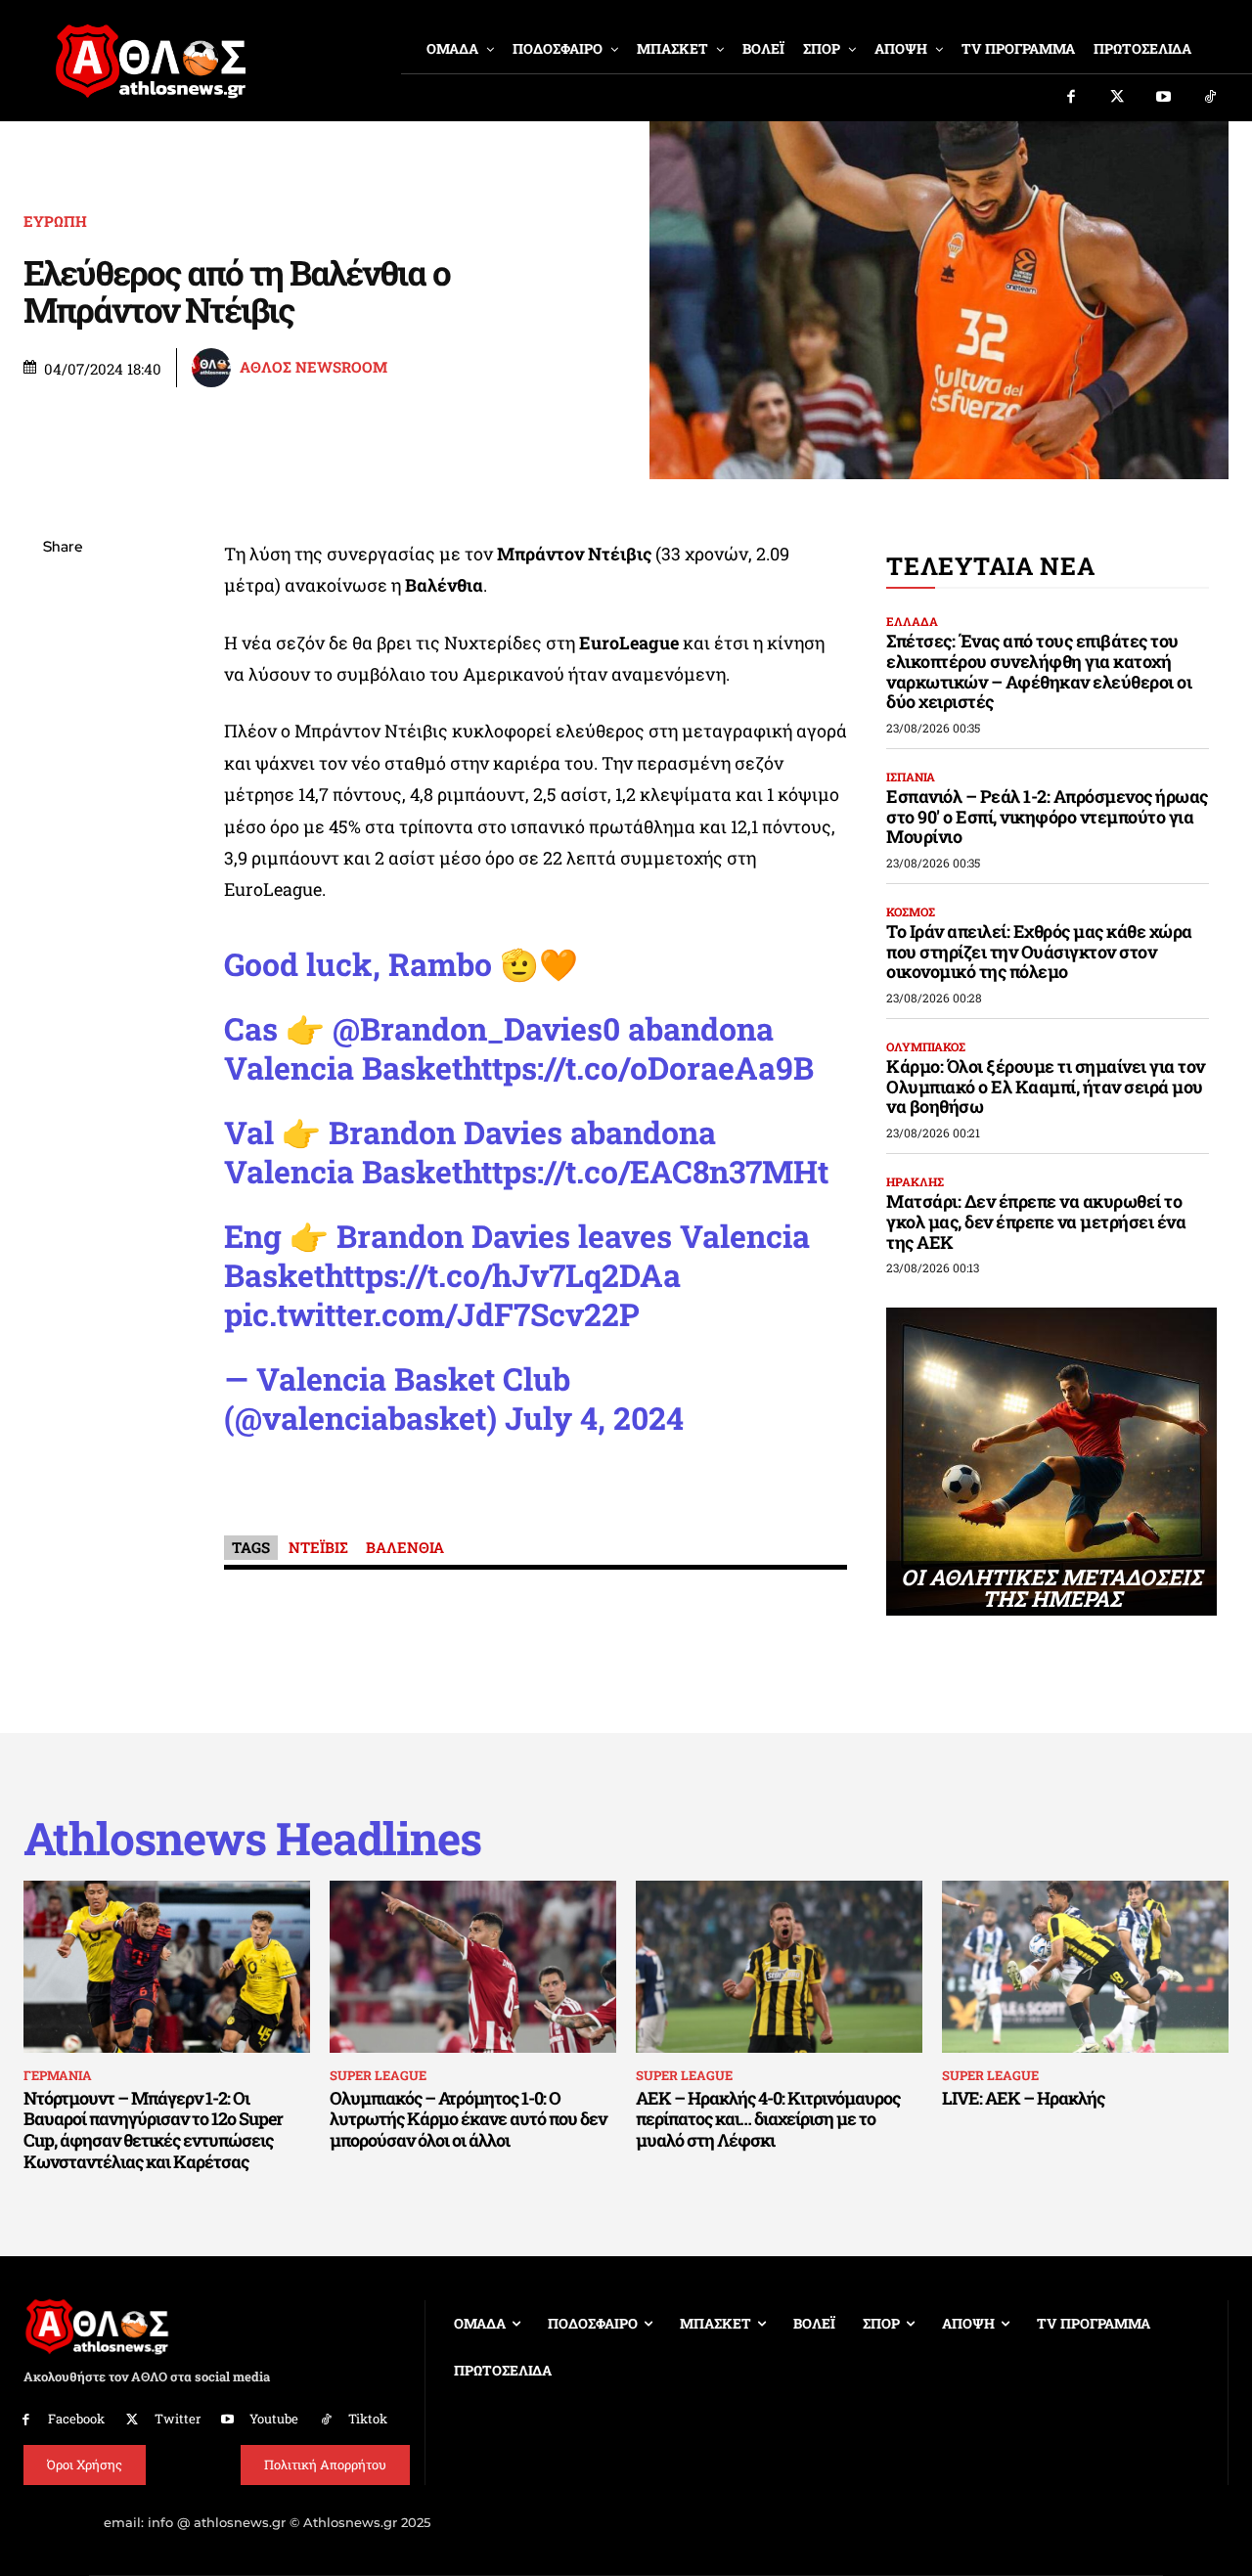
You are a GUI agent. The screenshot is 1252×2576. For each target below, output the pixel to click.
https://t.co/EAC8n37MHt (646, 1171)
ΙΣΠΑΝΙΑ (911, 777)
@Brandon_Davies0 (476, 1028)
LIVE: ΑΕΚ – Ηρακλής (1023, 2098)
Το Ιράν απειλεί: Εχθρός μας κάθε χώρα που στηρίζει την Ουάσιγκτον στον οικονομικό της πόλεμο (1039, 951)
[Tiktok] (1211, 98)
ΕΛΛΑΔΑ (912, 621)
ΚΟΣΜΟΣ (911, 911)
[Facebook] (1071, 98)
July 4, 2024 (594, 1418)
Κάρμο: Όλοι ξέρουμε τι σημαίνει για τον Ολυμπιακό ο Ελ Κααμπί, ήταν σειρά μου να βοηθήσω (1046, 1086)
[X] (63, 641)
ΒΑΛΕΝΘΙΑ (405, 1547)
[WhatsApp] (63, 687)
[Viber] (63, 733)
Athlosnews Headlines (252, 1838)
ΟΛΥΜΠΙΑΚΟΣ (926, 1046)
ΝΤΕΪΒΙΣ (318, 1547)
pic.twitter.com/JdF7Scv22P (432, 1314)
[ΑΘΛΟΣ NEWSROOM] (214, 368)
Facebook (76, 2419)
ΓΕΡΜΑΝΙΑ (58, 2075)
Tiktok (368, 2419)
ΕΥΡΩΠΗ (55, 222)
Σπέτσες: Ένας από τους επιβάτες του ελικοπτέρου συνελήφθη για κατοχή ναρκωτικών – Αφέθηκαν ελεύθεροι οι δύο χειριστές (1039, 671)
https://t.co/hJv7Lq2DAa (503, 1275)
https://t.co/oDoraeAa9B (638, 1067)
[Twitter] (1118, 98)
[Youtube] (1164, 98)
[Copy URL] (63, 824)
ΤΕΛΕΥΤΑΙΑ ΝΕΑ (990, 566)
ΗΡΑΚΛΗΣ (915, 1181)
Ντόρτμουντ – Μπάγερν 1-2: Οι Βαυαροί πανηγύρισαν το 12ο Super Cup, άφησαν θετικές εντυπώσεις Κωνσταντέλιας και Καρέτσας (153, 2130)
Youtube (274, 2419)
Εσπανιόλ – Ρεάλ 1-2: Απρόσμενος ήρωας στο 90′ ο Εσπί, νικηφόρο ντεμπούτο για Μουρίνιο (1047, 816)
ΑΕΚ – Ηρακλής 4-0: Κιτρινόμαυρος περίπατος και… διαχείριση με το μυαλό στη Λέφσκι (768, 2119)
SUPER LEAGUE (378, 2075)
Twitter (178, 2419)
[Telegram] (63, 778)
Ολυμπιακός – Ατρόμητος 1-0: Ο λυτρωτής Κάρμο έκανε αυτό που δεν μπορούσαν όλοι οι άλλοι (468, 2119)
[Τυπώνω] (63, 870)
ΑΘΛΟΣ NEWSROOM (313, 367)
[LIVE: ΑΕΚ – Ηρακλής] (1085, 1967)
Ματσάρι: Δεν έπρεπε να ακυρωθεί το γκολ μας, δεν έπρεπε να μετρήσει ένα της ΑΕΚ (1036, 1221)
